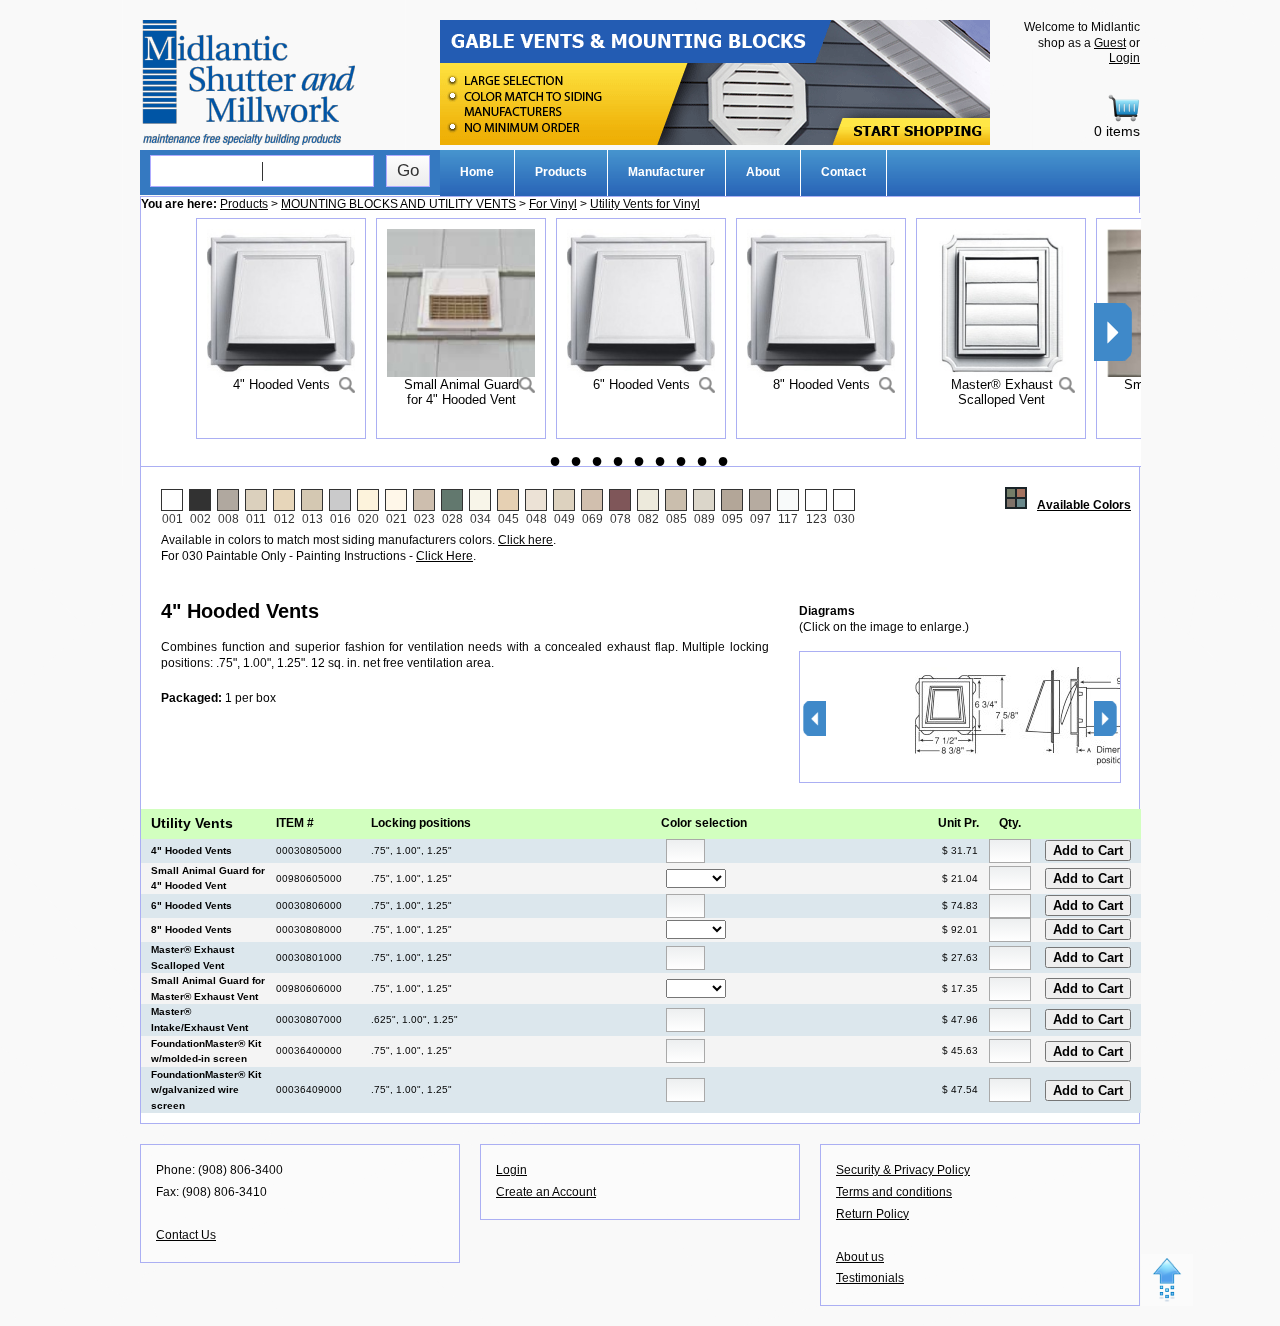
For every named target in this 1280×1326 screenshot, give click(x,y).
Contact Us (186, 1235)
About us (860, 1257)
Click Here (444, 556)
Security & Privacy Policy (903, 1170)
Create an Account (546, 1192)
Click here (525, 540)
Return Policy (872, 1214)
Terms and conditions (894, 1192)
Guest (1110, 43)
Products (561, 172)
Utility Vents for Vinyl (645, 204)
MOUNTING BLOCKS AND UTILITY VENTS (398, 204)
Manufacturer (666, 172)
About (763, 172)
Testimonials (870, 1278)
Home (477, 172)
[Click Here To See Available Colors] (1021, 505)
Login (1124, 58)
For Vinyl (553, 204)
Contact (843, 172)
